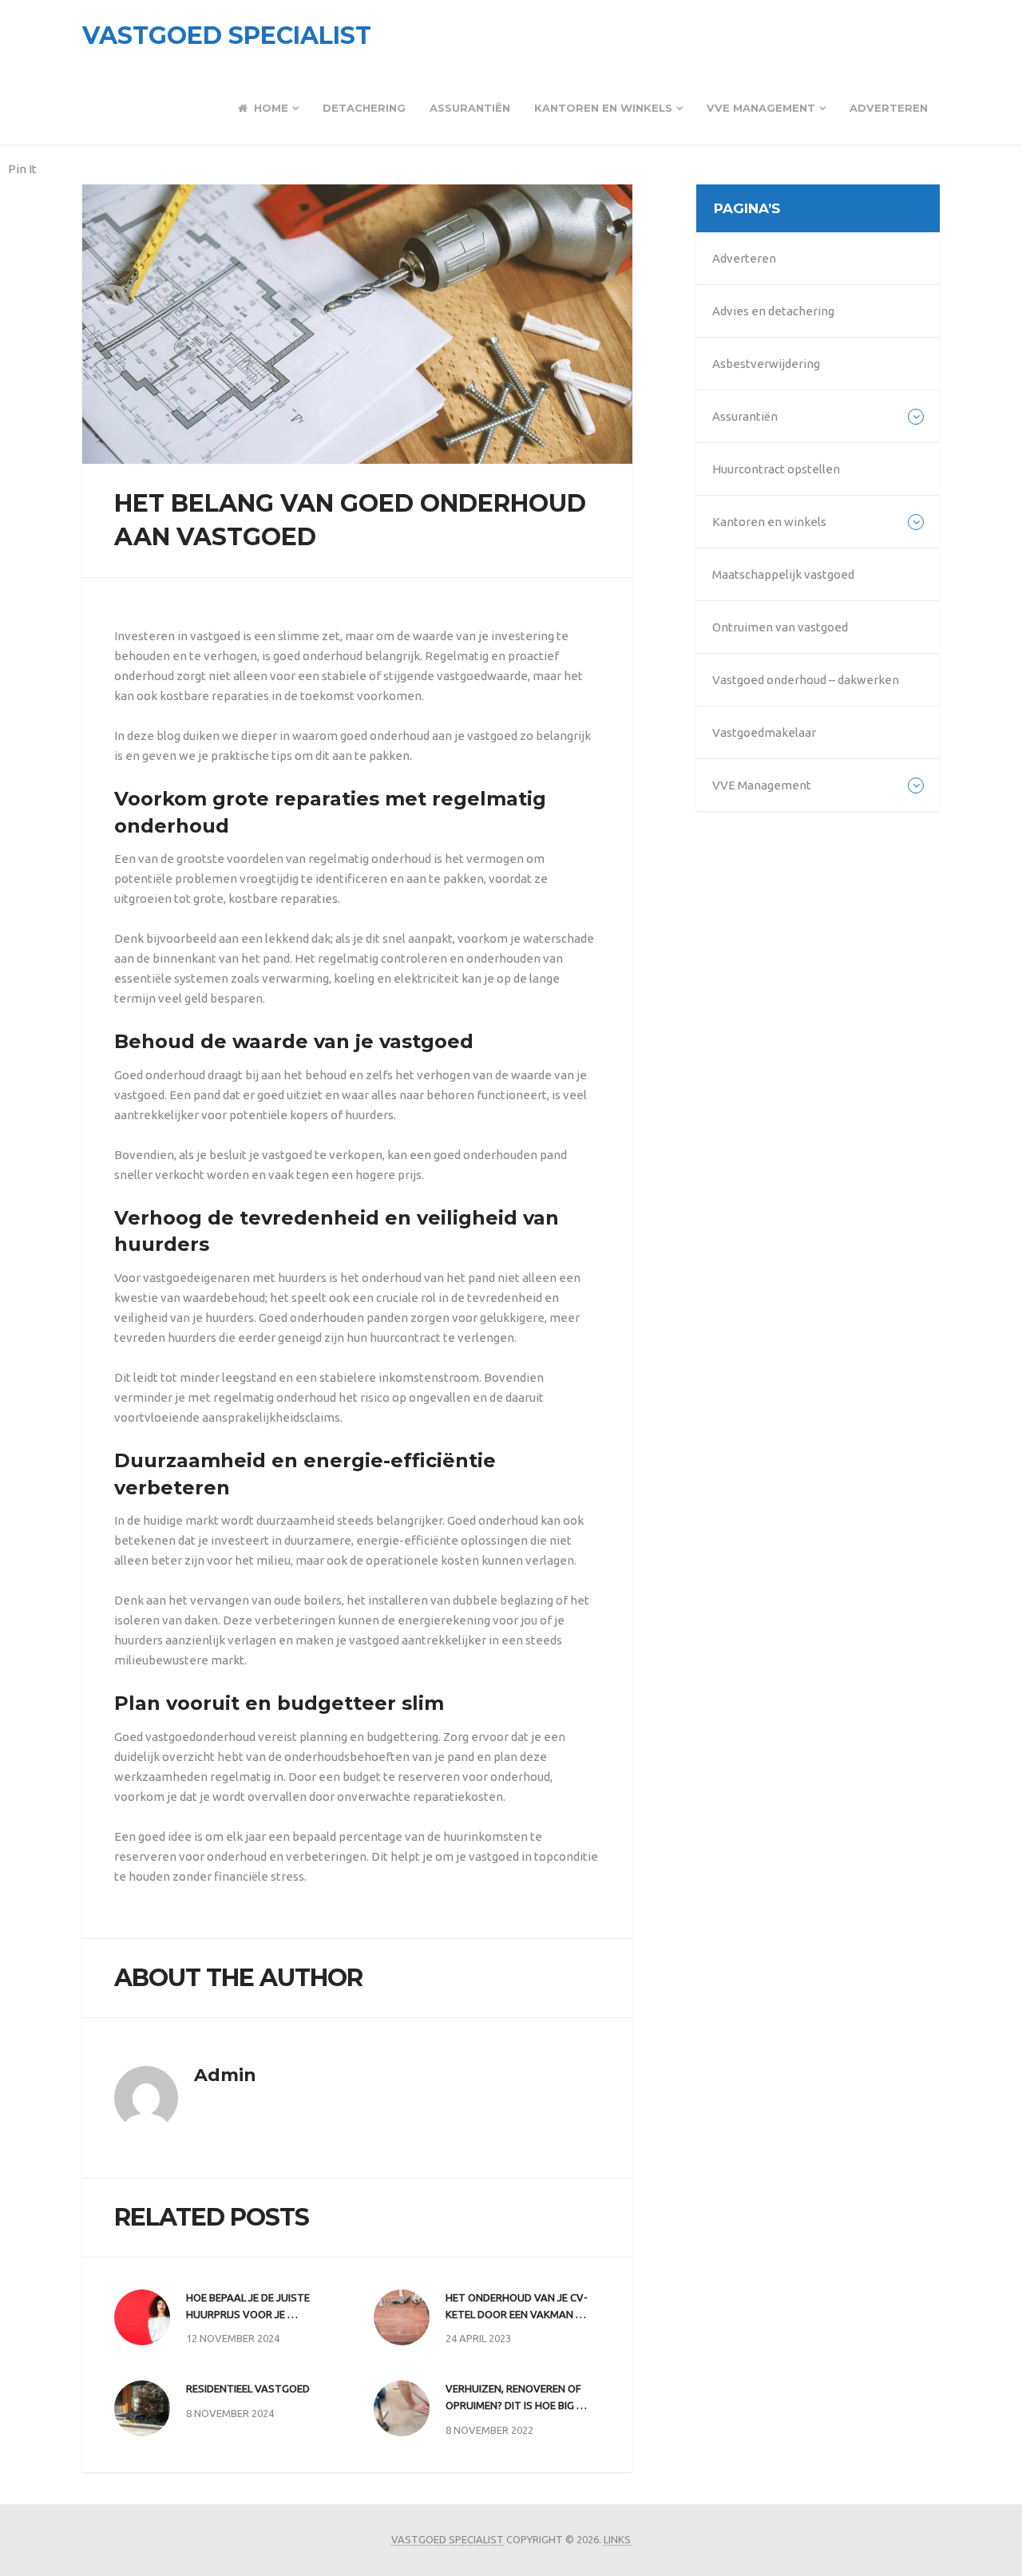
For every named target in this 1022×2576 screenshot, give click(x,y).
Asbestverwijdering (766, 364)
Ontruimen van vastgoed (780, 627)
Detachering (364, 108)
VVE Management (761, 108)
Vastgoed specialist (227, 36)
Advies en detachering (773, 311)
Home (269, 108)
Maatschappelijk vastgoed (783, 574)
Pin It (22, 169)
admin (225, 2075)
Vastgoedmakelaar (764, 732)
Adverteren (889, 108)
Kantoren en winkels (603, 108)
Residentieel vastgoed (248, 2388)
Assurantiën (470, 108)
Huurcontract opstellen (776, 469)
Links (617, 2539)
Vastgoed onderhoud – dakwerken (806, 680)
